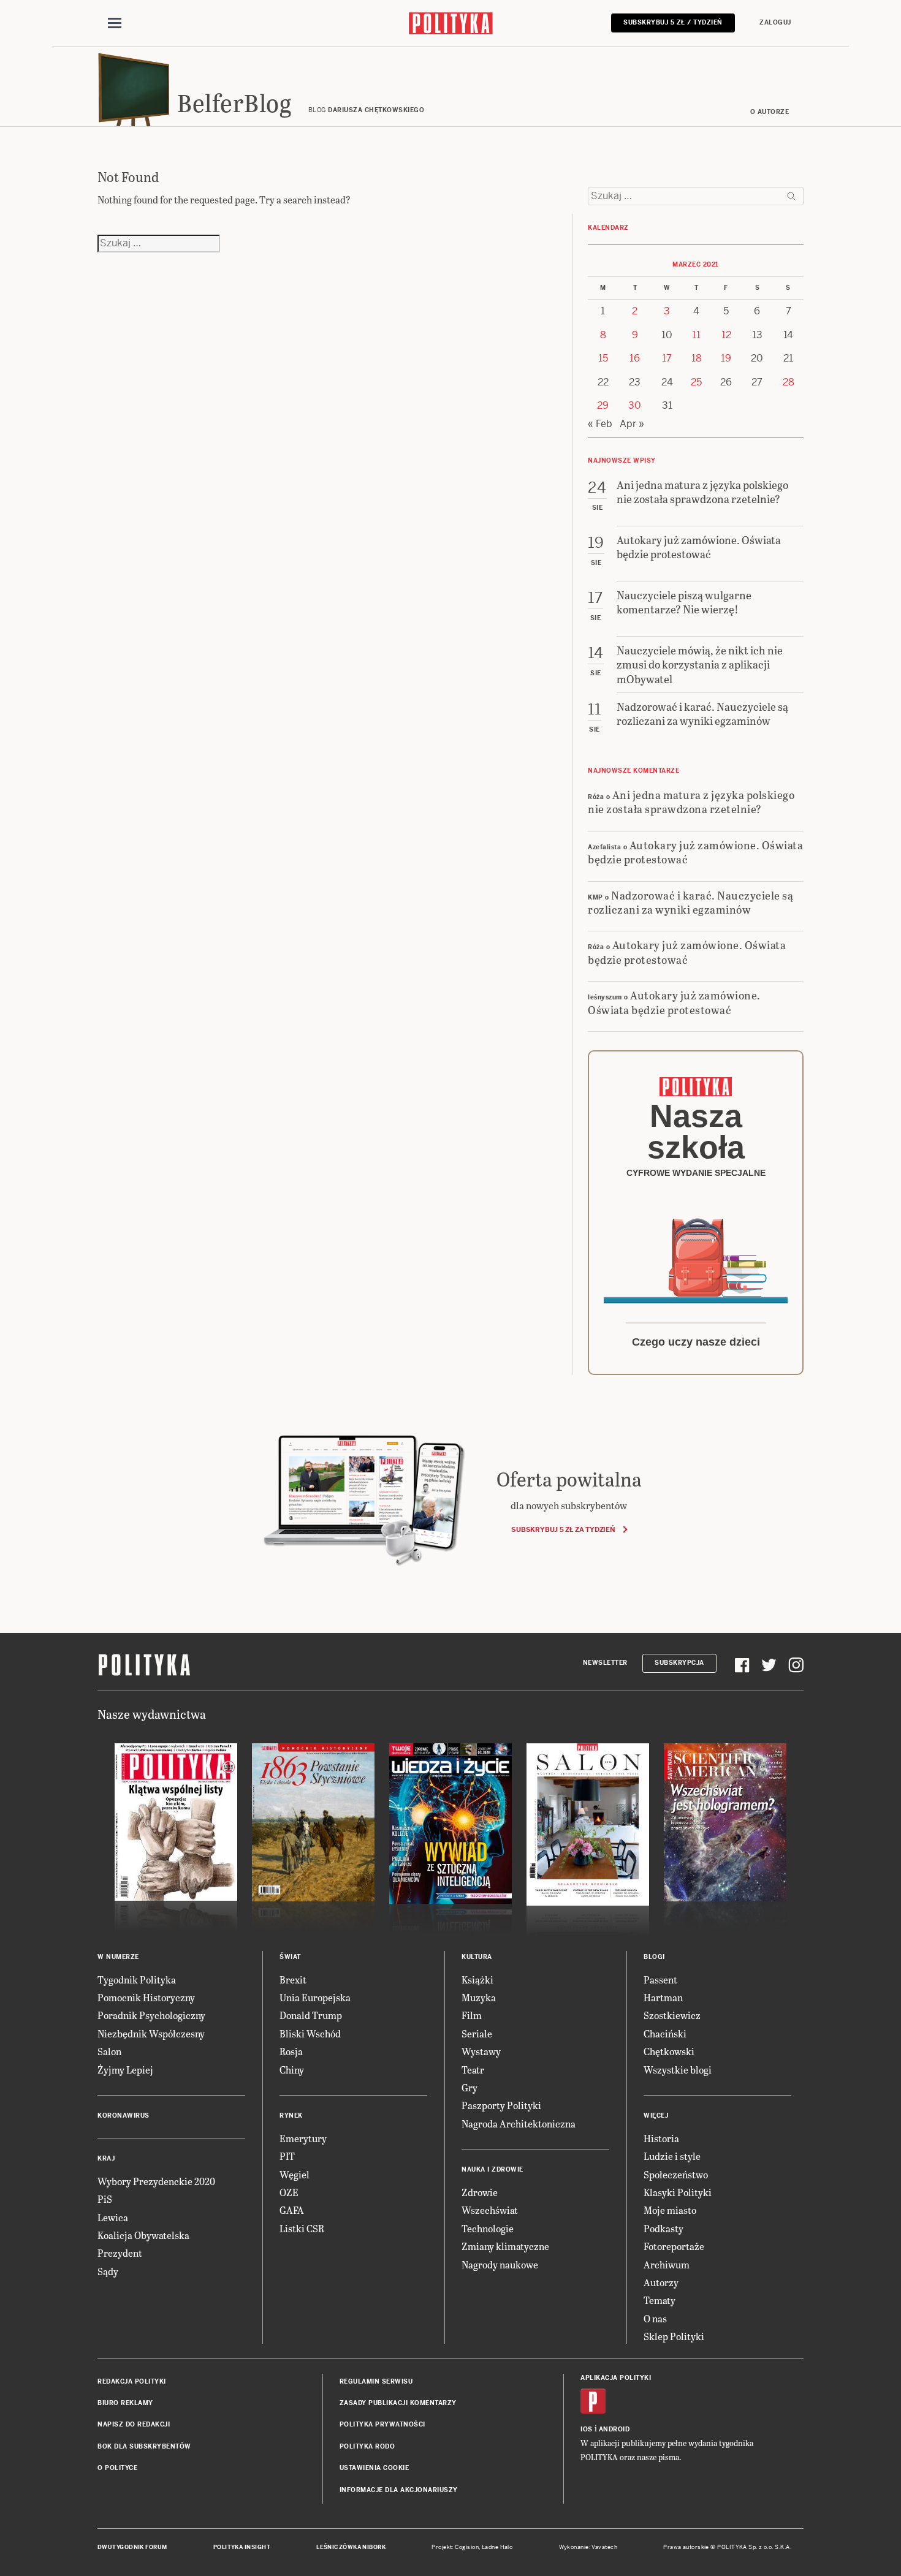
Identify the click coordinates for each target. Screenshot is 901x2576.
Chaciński (665, 2033)
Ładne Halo (497, 2547)
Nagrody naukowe (500, 2264)
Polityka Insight (242, 2547)
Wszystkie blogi (678, 2070)
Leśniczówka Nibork (351, 2547)
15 (603, 358)
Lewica (113, 2217)
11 (696, 335)
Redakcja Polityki (132, 2381)
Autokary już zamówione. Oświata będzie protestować (695, 852)
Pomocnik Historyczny (146, 1997)
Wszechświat (490, 2210)
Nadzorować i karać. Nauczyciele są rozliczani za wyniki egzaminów (690, 902)
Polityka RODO (367, 2446)
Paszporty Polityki (501, 2105)
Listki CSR (302, 2228)
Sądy (108, 2271)
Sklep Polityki (674, 2336)
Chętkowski (669, 2051)
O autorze (770, 112)
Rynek (291, 2116)
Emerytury (303, 2138)
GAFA (292, 2210)
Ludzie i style (672, 2156)
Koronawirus (124, 2116)
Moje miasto (670, 2210)
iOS (587, 2429)
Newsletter (605, 1663)
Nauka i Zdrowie (492, 2169)
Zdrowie (480, 2192)
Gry (470, 2087)
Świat (290, 1957)
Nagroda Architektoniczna (519, 2123)
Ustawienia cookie (374, 2468)
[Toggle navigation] (115, 23)
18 (697, 358)
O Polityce (117, 2468)
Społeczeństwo (676, 2174)
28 (789, 382)
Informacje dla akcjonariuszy (399, 2490)
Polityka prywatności (382, 2424)
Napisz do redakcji (134, 2424)
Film (472, 2015)
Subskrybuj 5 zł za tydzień (563, 1529)
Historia (661, 2138)
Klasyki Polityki (678, 2192)
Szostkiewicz (672, 2015)
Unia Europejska (315, 1997)
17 (667, 358)
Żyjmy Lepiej (125, 2070)
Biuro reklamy (125, 2403)
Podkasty (663, 2228)
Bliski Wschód (310, 2033)
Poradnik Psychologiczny (151, 2015)
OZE (289, 2192)
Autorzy (661, 2282)
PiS (105, 2199)
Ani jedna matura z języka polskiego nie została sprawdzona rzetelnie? (691, 801)
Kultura (477, 1957)
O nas (655, 2318)
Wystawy (481, 2051)
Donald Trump (311, 2015)
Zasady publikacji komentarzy (398, 2403)
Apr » (632, 424)
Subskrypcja (679, 1663)
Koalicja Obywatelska (143, 2235)
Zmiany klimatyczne (505, 2246)
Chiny (292, 2070)
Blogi (654, 1957)
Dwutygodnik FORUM (132, 2547)
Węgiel (295, 2174)
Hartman (663, 1997)
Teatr (473, 2070)
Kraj (106, 2158)
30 (635, 405)
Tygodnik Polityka (137, 1979)
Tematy (660, 2300)
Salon (109, 2051)
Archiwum (667, 2264)
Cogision (467, 2547)
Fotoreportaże (674, 2246)
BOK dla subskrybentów (144, 2446)
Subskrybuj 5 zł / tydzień (673, 22)
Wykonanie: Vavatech (588, 2547)
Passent (660, 1979)
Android (614, 2429)
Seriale (477, 2033)
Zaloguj (775, 22)
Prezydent (120, 2253)
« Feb (600, 424)
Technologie (488, 2228)
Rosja (291, 2051)
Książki (477, 1979)
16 (635, 358)
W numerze (118, 1957)
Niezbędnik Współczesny (151, 2033)
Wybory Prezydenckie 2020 (156, 2181)
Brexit (293, 1979)
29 (603, 405)
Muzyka (479, 1997)
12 (726, 335)
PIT (287, 2156)
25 (696, 382)
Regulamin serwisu (376, 2381)
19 (726, 358)
